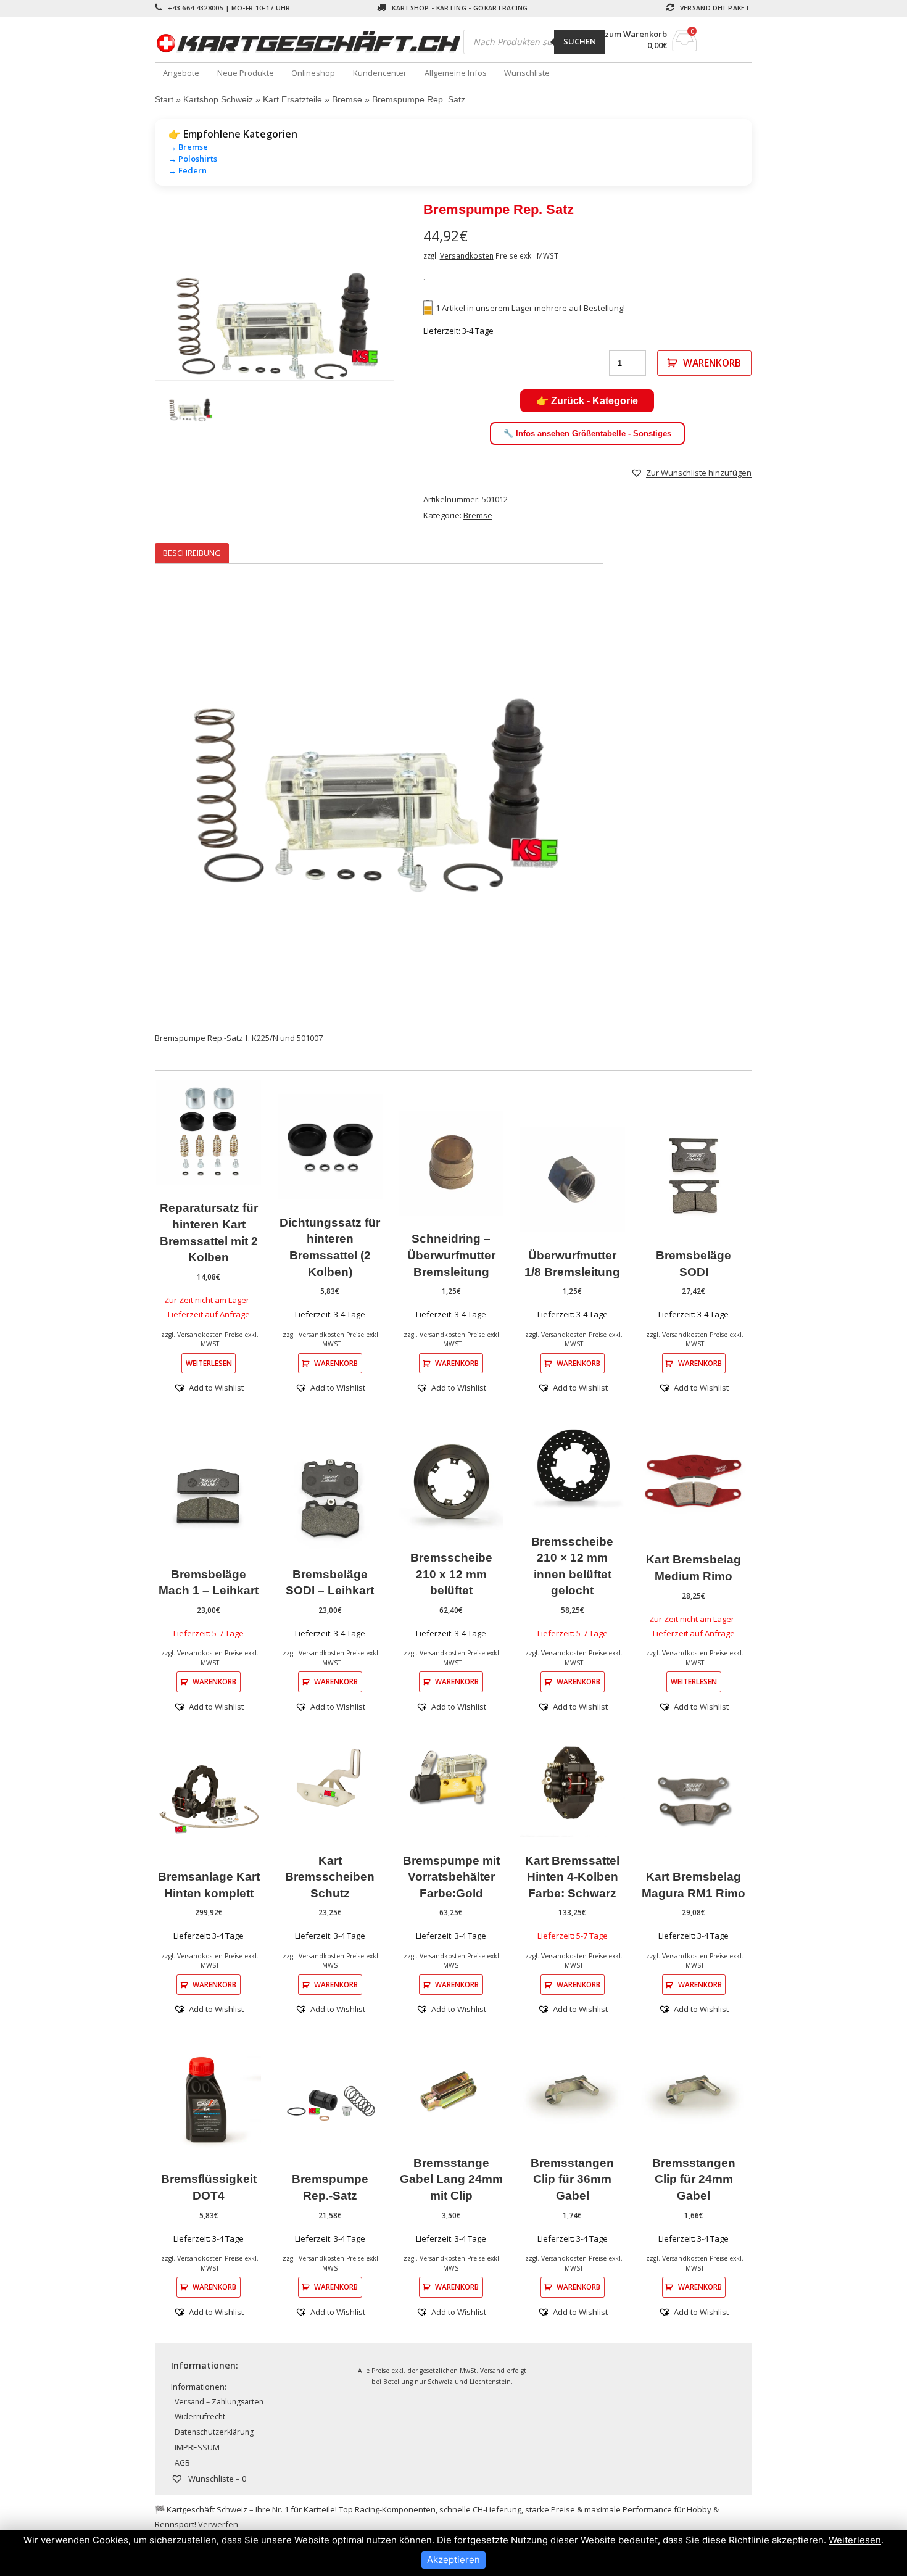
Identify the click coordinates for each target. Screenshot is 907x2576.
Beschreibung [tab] (192, 553)
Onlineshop (313, 73)
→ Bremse (188, 147)
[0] (685, 48)
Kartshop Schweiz (218, 99)
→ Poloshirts (193, 159)
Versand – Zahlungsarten (219, 2402)
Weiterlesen (209, 1363)
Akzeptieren (453, 2560)
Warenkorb (712, 363)
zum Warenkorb (636, 34)
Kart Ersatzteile (292, 99)
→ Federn (188, 170)
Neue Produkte (246, 73)
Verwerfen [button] (218, 2524)
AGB (182, 2463)
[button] (691, 473)
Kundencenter (380, 73)
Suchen (580, 41)
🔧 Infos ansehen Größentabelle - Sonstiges (587, 433)
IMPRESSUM (197, 2447)
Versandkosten (467, 255)
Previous (136, 328)
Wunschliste (527, 73)
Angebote (181, 73)
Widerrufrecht (200, 2417)
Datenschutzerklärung (214, 2432)
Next (412, 328)
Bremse (347, 99)
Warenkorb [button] (336, 1363)
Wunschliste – (216, 2479)
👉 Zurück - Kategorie (587, 401)
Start (164, 99)
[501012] (274, 329)
